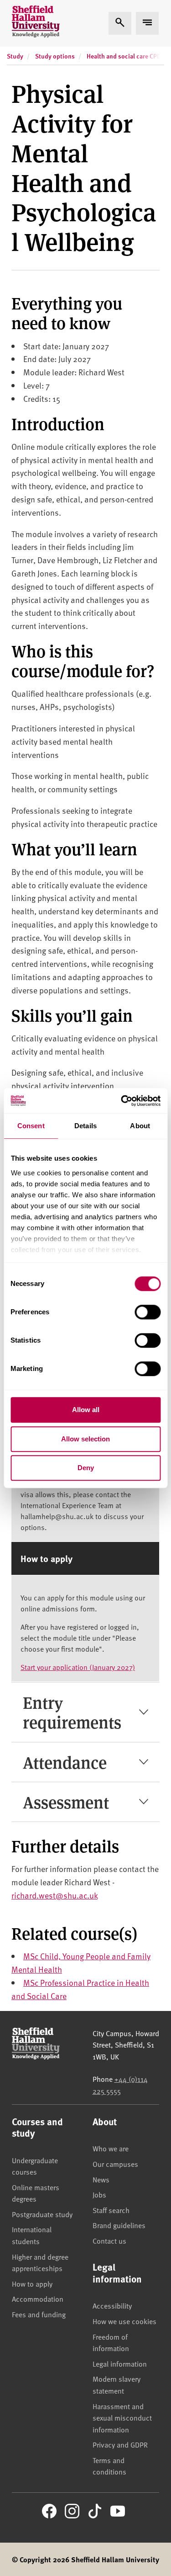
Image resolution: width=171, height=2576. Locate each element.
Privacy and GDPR (120, 2444)
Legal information (120, 2363)
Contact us (109, 2240)
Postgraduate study (42, 2214)
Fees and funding (39, 2314)
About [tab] (140, 1126)
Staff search (111, 2210)
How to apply (32, 2283)
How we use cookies (124, 2321)
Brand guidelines (119, 2225)
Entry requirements (72, 1712)
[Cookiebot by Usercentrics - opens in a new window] (122, 1101)
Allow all (86, 1410)
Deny (86, 1468)
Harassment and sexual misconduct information (122, 2418)
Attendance (65, 1762)
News (101, 2179)
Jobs (99, 2194)
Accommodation (38, 2299)
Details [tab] (85, 1126)
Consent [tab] (31, 1126)
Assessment (66, 1802)
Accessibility (112, 2305)
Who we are (111, 2148)
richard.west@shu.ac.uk (54, 1895)
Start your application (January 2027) (78, 1667)
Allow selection (85, 1439)
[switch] (148, 1312)
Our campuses (115, 2164)
